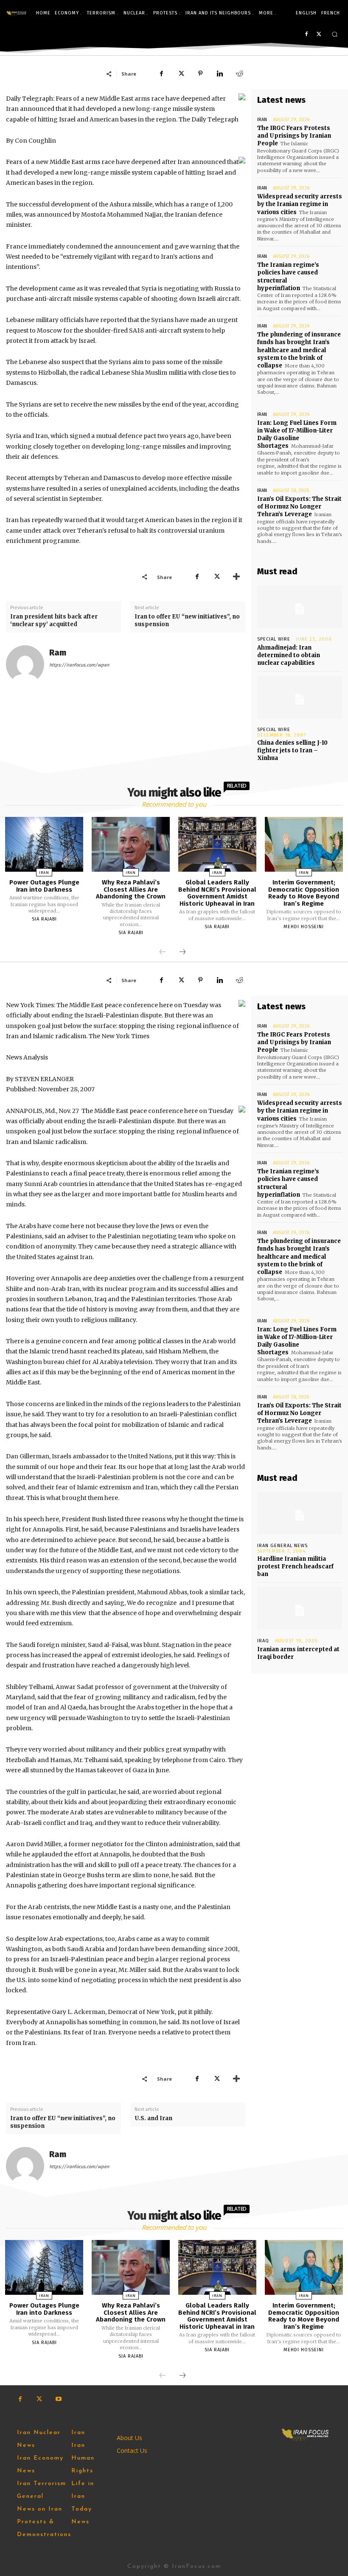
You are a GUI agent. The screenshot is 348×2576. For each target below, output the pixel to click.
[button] (335, 34)
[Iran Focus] (17, 13)
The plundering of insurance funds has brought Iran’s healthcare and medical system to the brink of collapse (299, 350)
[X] (319, 35)
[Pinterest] (200, 73)
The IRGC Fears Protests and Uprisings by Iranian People (294, 136)
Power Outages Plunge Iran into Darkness (44, 886)
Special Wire (274, 639)
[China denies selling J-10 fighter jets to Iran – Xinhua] (300, 697)
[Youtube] (58, 2399)
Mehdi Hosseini (304, 927)
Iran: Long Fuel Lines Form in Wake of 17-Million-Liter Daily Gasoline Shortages (297, 435)
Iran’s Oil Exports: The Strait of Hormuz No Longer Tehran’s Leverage (299, 507)
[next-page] (182, 952)
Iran (262, 120)
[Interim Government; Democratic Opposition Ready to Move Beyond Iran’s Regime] (304, 844)
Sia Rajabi (44, 919)
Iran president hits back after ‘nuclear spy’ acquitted (54, 620)
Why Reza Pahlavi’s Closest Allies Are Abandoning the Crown (131, 889)
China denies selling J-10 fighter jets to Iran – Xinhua (292, 750)
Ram (58, 653)
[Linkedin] (220, 73)
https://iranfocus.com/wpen (79, 665)
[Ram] (25, 664)
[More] (236, 577)
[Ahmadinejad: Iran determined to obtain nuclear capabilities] (300, 607)
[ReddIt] (239, 73)
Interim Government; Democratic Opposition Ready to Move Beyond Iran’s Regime (304, 893)
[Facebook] (306, 35)
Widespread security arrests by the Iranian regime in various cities (300, 204)
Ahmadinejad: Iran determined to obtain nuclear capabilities (289, 655)
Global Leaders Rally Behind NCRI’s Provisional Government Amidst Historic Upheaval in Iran (217, 893)
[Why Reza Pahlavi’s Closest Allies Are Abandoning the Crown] (131, 844)
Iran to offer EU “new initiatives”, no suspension (187, 620)
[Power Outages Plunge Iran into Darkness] (44, 844)
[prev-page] (163, 952)
